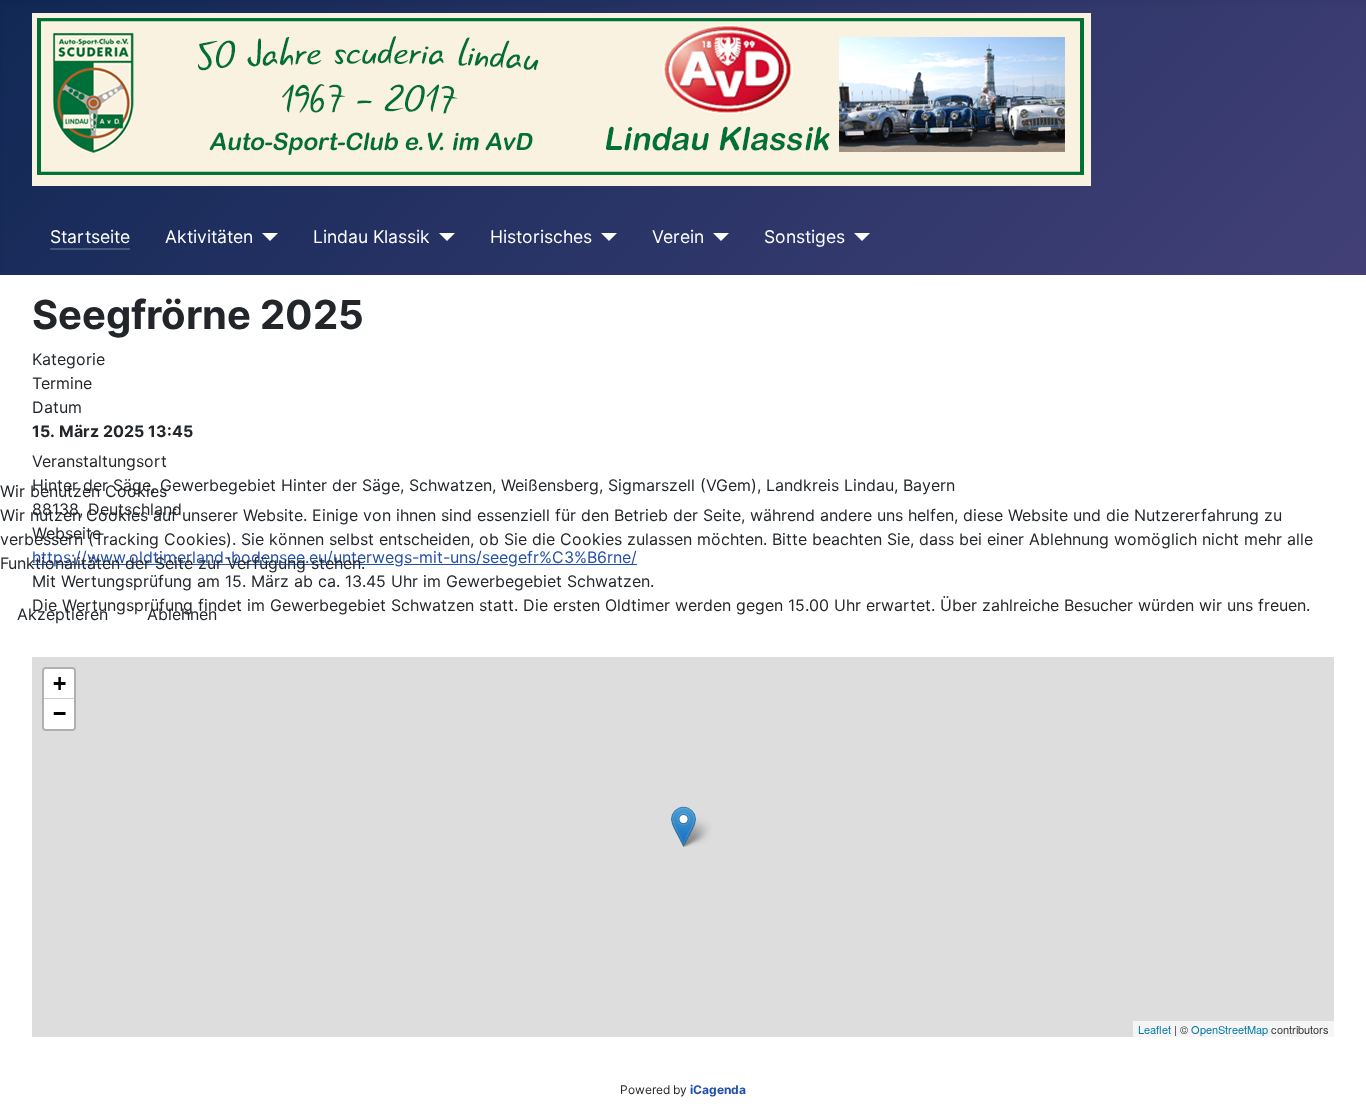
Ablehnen (182, 614)
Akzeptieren (62, 614)
